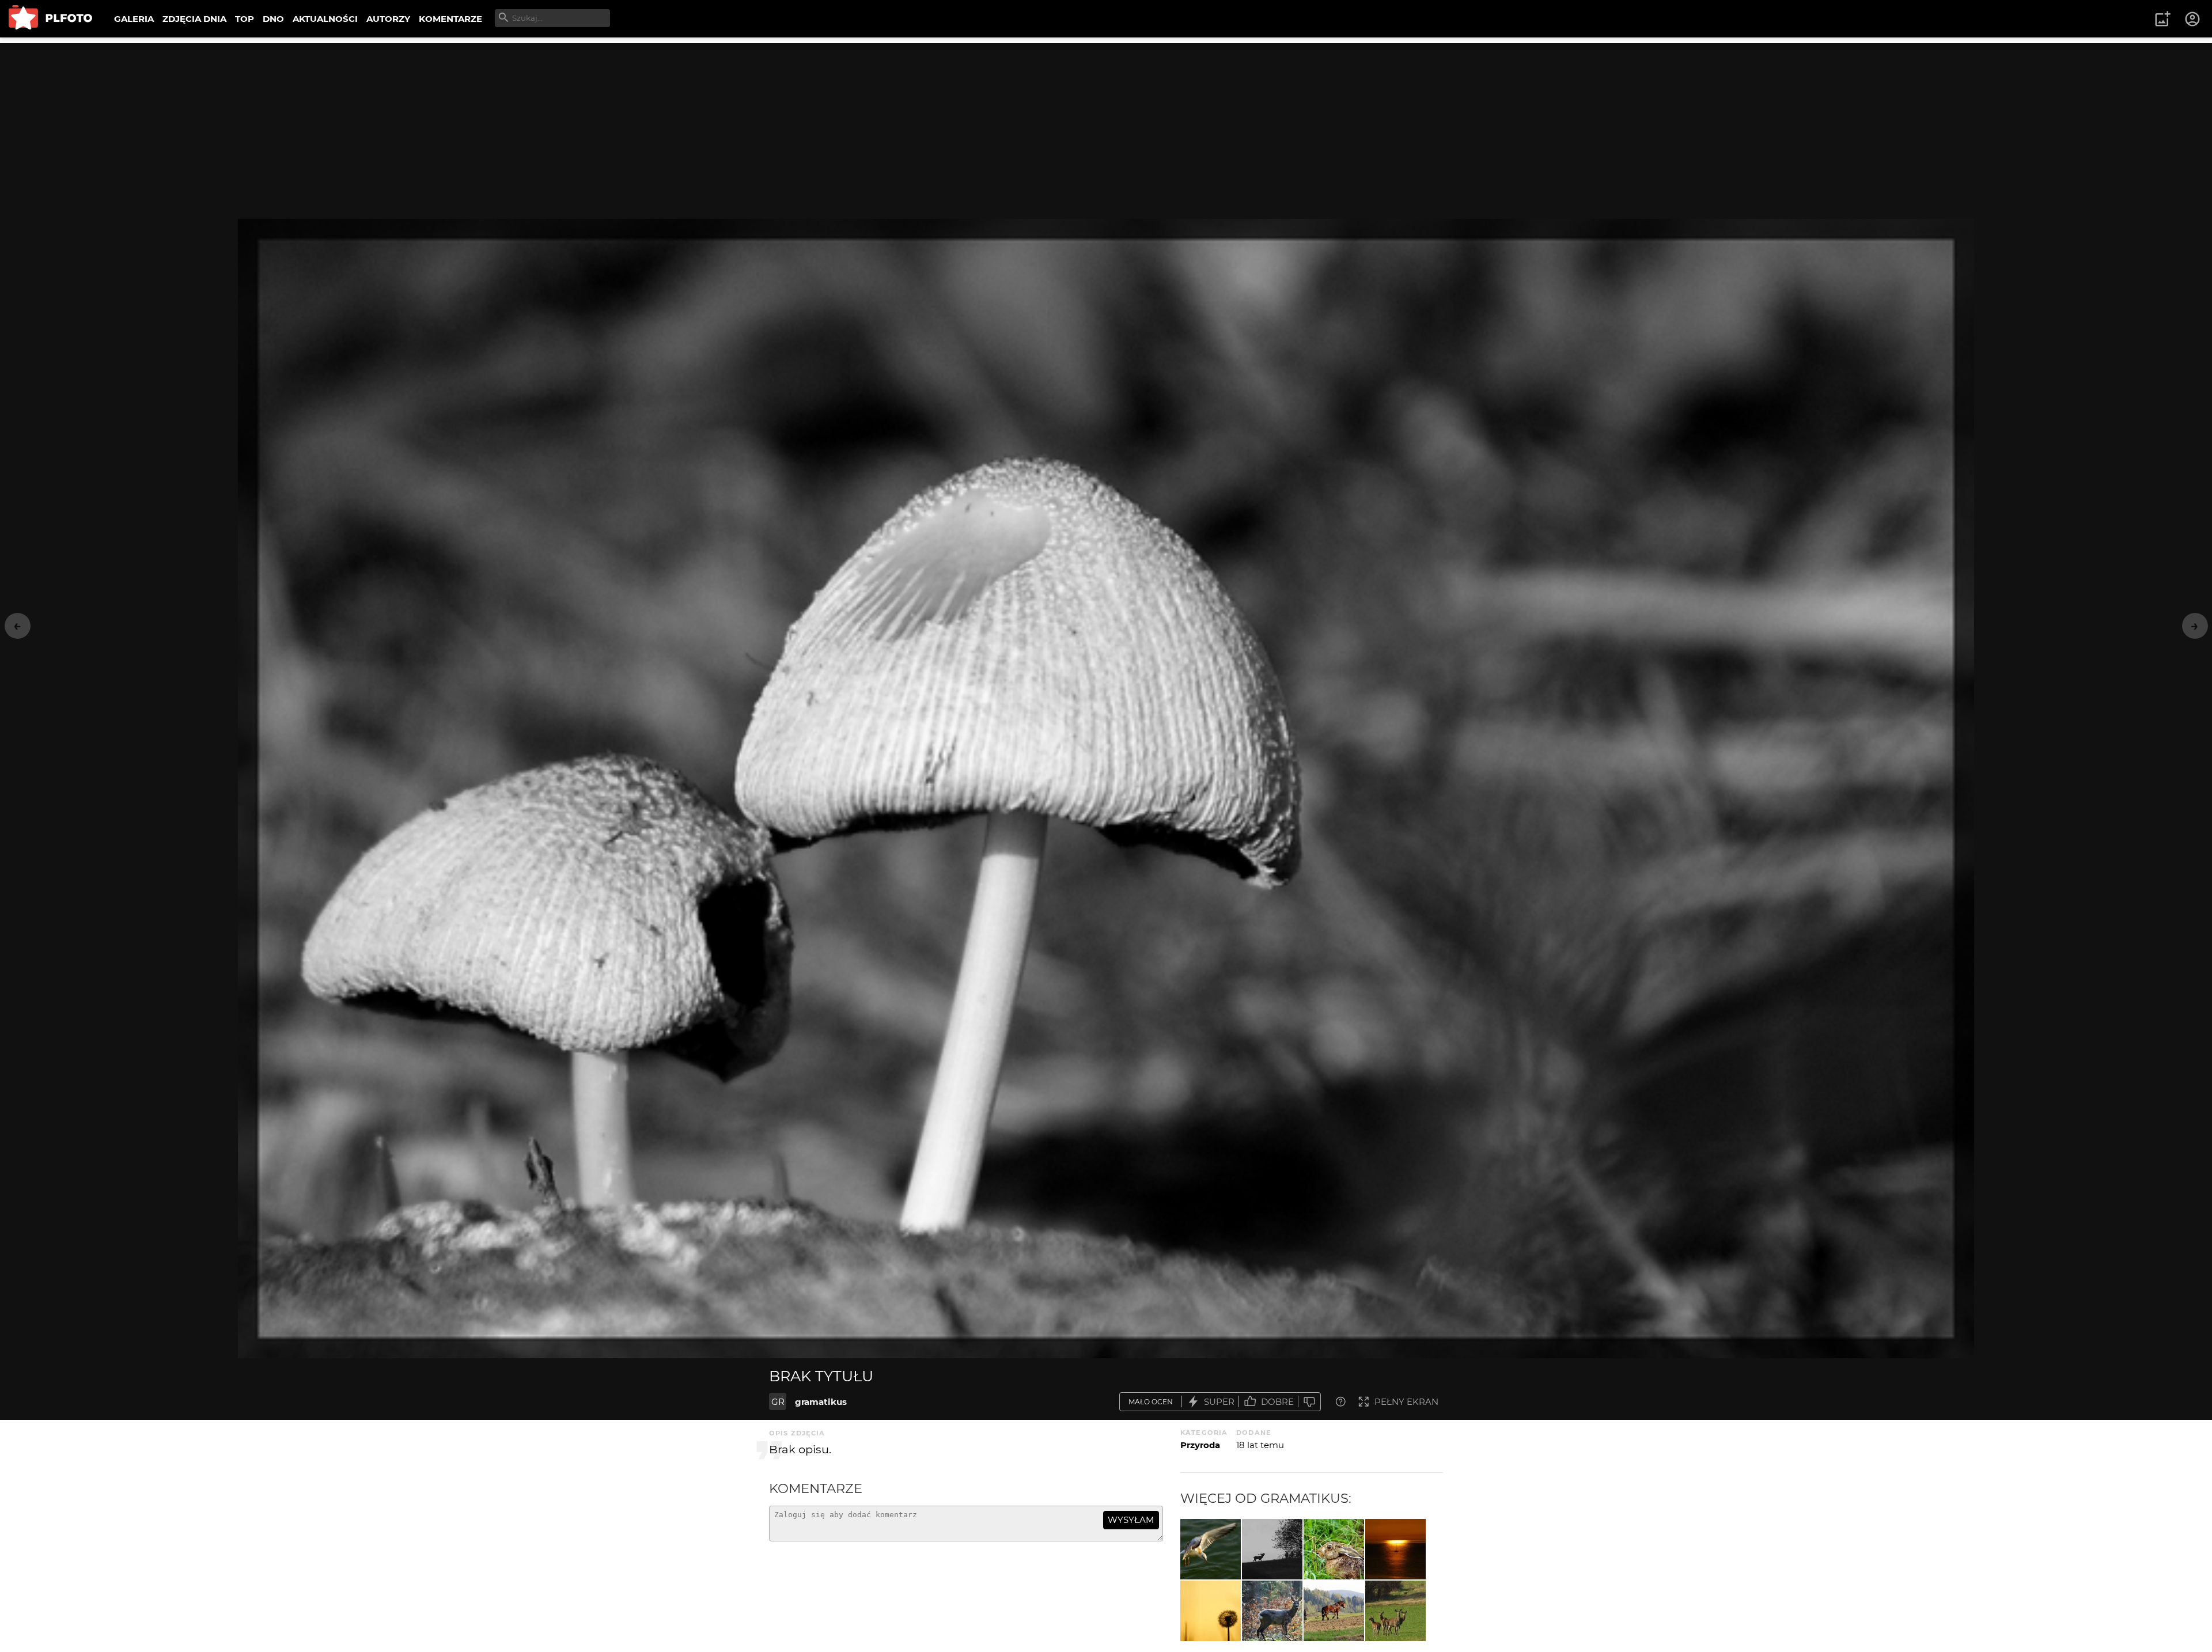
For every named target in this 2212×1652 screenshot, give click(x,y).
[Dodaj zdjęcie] (2162, 19)
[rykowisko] (1272, 1549)
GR (778, 1402)
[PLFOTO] (50, 19)
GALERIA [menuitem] (134, 19)
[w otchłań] (1395, 1549)
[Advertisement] (1106, 124)
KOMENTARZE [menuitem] (450, 19)
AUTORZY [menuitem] (388, 19)
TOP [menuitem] (245, 19)
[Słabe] (1309, 1402)
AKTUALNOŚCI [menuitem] (325, 19)
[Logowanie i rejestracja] (2193, 19)
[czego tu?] (1272, 1611)
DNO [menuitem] (273, 19)
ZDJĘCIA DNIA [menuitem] (194, 19)
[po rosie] (1334, 1549)
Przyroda (1200, 1445)
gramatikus (821, 1402)
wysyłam (1131, 1520)
